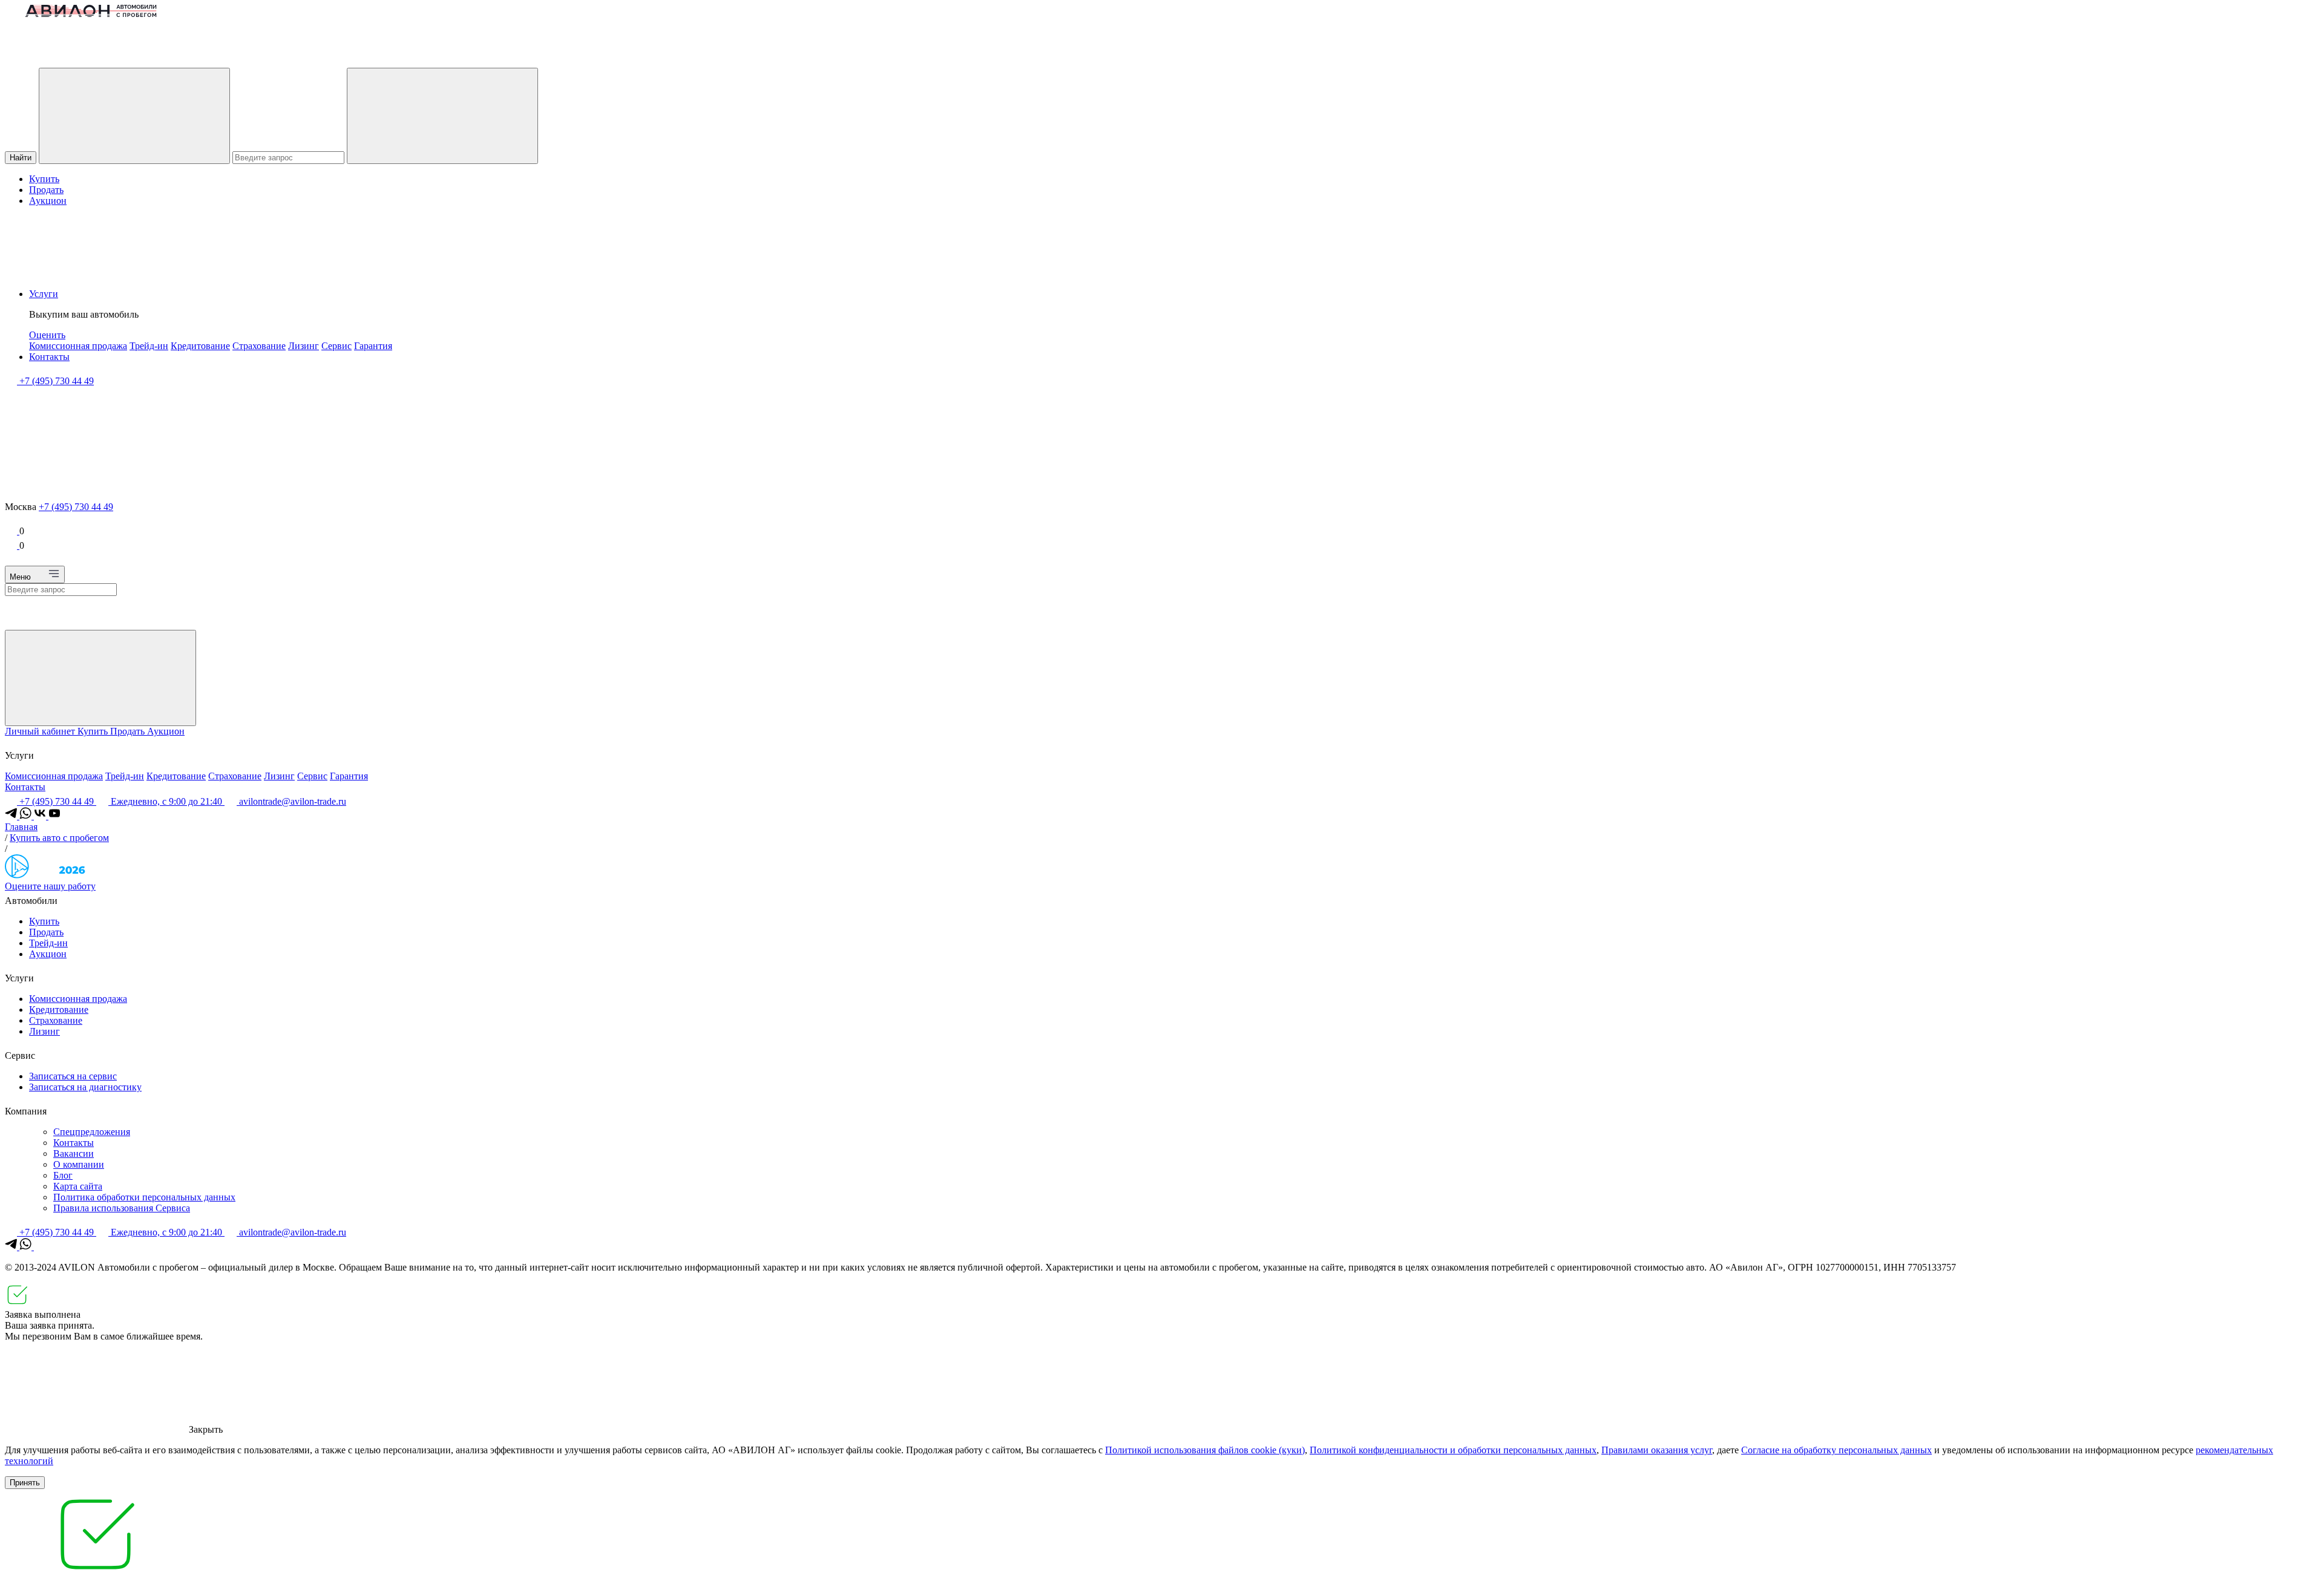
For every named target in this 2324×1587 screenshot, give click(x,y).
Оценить (47, 335)
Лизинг (304, 346)
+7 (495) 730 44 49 (76, 507)
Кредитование (200, 346)
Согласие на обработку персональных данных (1837, 1450)
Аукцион (48, 201)
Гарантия (373, 346)
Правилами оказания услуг (1657, 1450)
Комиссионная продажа (78, 346)
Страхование (259, 346)
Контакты (49, 357)
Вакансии (74, 1153)
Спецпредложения (92, 1132)
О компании (79, 1164)
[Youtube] (54, 816)
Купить (44, 179)
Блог (63, 1175)
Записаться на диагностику (85, 1087)
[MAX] (40, 1247)
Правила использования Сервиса (122, 1208)
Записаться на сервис (73, 1076)
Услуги (44, 294)
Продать (46, 190)
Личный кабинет (41, 731)
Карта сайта (78, 1186)
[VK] (41, 816)
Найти (21, 158)
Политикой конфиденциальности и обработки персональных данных (1453, 1450)
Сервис (336, 346)
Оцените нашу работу (50, 886)
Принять (25, 1483)
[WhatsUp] (27, 816)
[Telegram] (12, 816)
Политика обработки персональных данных (144, 1197)
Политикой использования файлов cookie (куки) (1205, 1450)
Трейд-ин (149, 346)
